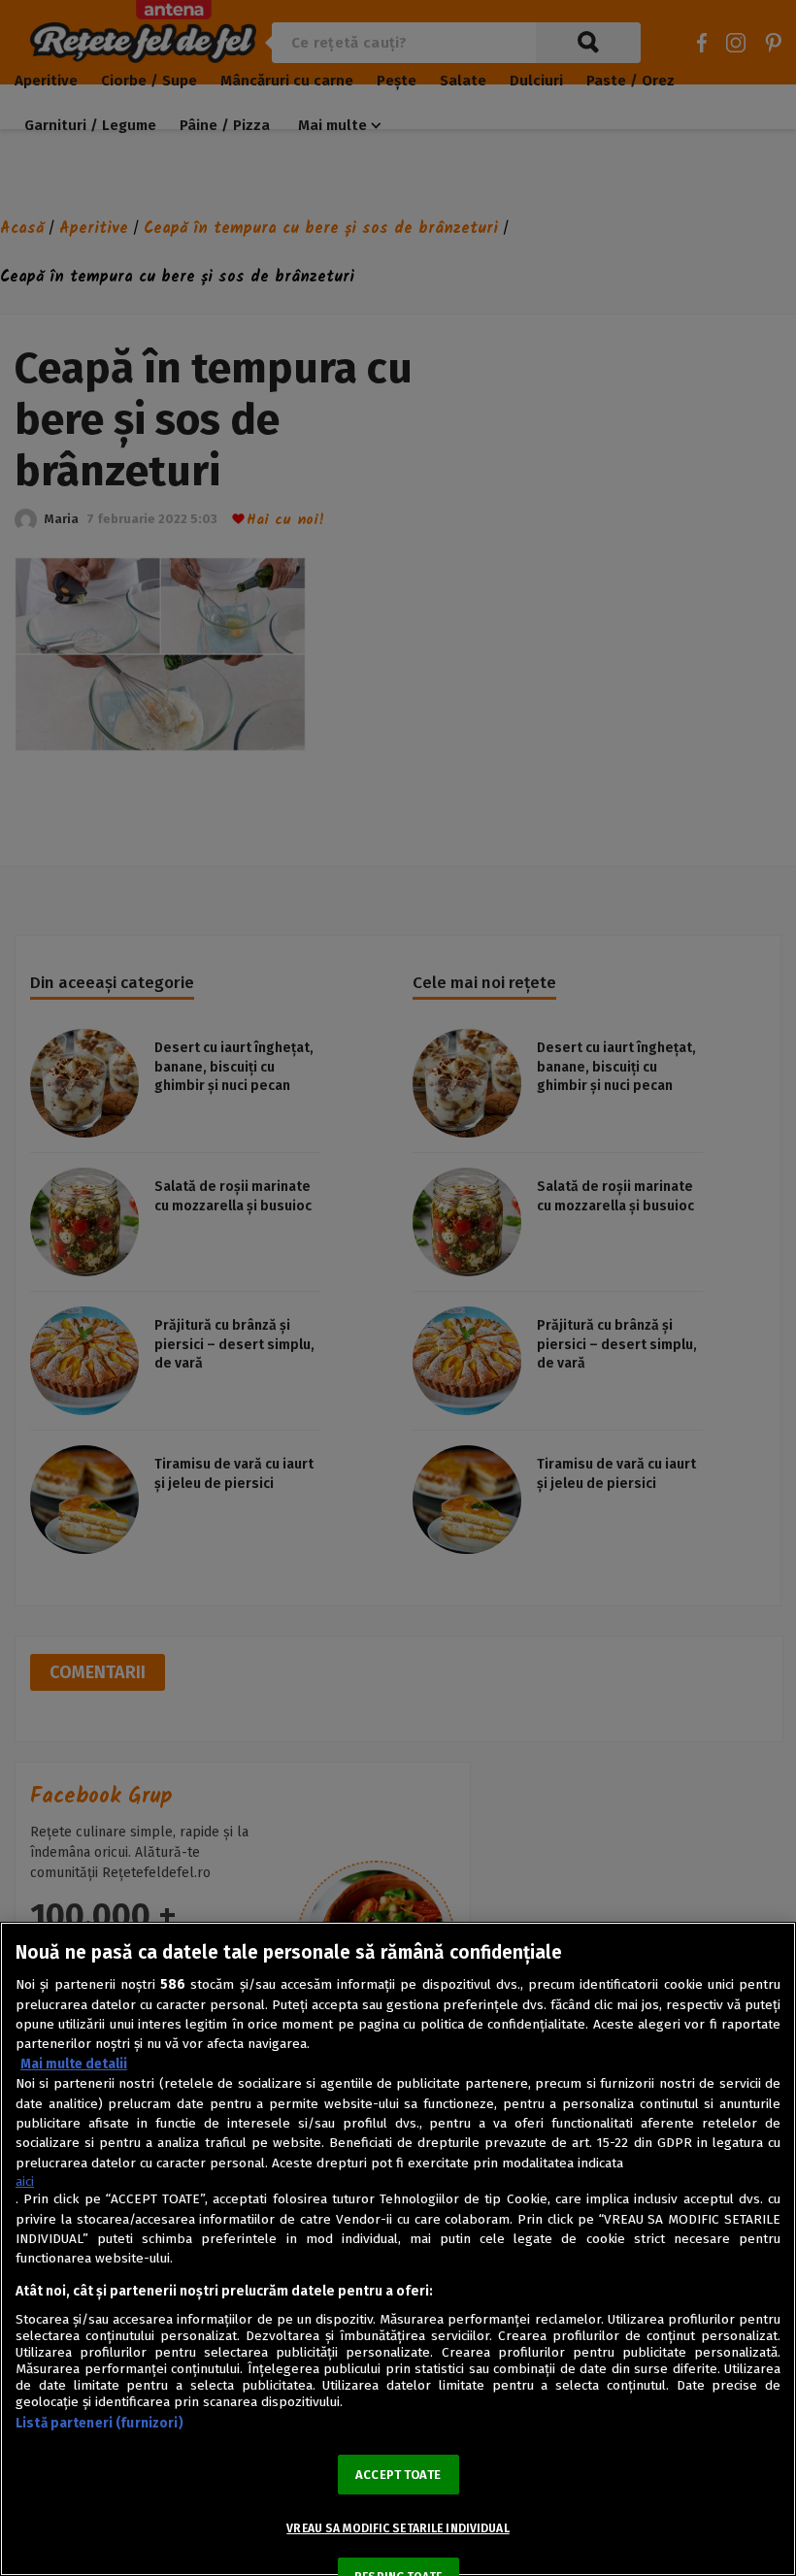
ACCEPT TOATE (398, 2475)
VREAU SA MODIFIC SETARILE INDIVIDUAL (398, 2528)
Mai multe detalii (74, 2064)
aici (25, 2181)
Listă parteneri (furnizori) (99, 2423)
